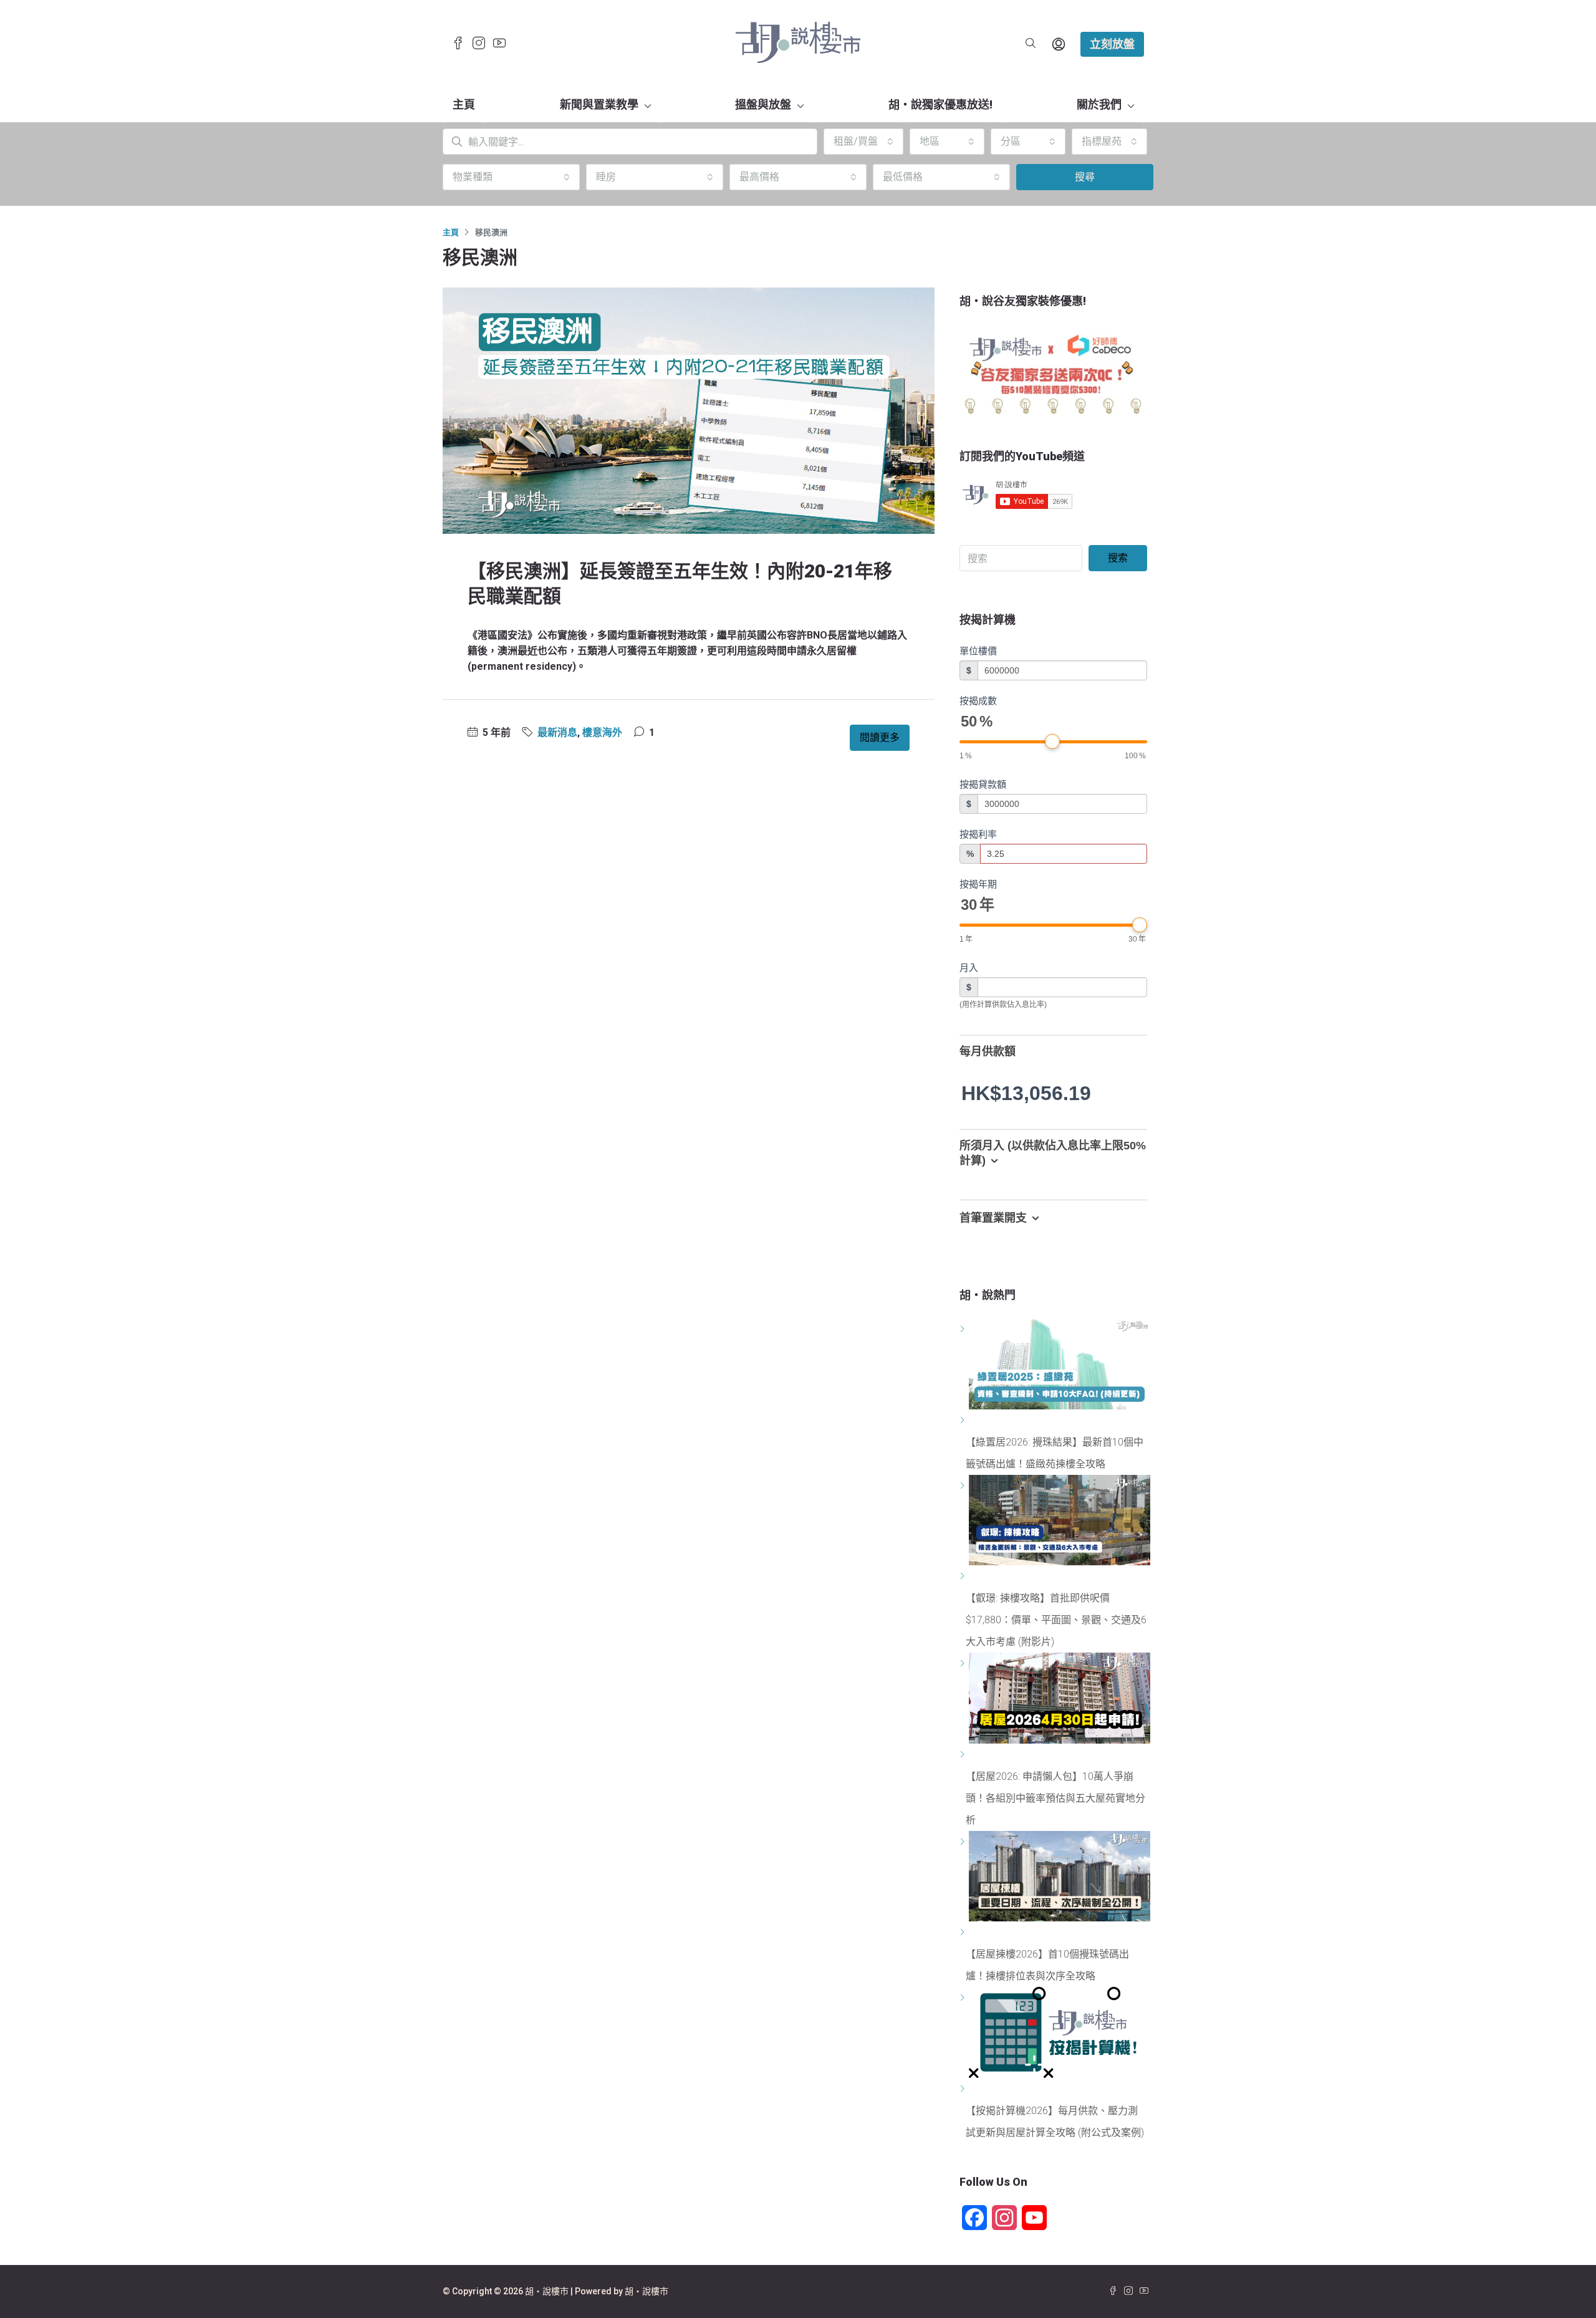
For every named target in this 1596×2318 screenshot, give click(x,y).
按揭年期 (978, 884)
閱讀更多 (880, 737)
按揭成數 (978, 701)
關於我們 (1099, 104)
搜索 (1118, 558)
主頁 (464, 104)
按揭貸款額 (983, 784)
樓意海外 (602, 732)
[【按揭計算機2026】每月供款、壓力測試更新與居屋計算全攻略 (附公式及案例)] (964, 2089)
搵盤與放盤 (763, 104)
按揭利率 (978, 834)
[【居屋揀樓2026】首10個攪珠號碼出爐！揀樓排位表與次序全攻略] (964, 1932)
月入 (969, 968)
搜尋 (1085, 177)
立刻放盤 (1112, 44)
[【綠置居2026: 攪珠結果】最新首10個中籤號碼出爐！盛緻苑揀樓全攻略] (964, 1420)
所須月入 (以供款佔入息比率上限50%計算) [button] (1053, 1153)
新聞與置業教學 (599, 104)
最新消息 (557, 732)
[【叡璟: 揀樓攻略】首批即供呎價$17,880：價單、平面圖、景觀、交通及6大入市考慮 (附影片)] (964, 1576)
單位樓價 (978, 651)
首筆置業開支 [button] (993, 1218)
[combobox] (863, 142)
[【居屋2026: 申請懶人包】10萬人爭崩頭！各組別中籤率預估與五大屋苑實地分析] (964, 1755)
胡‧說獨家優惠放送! (940, 104)
